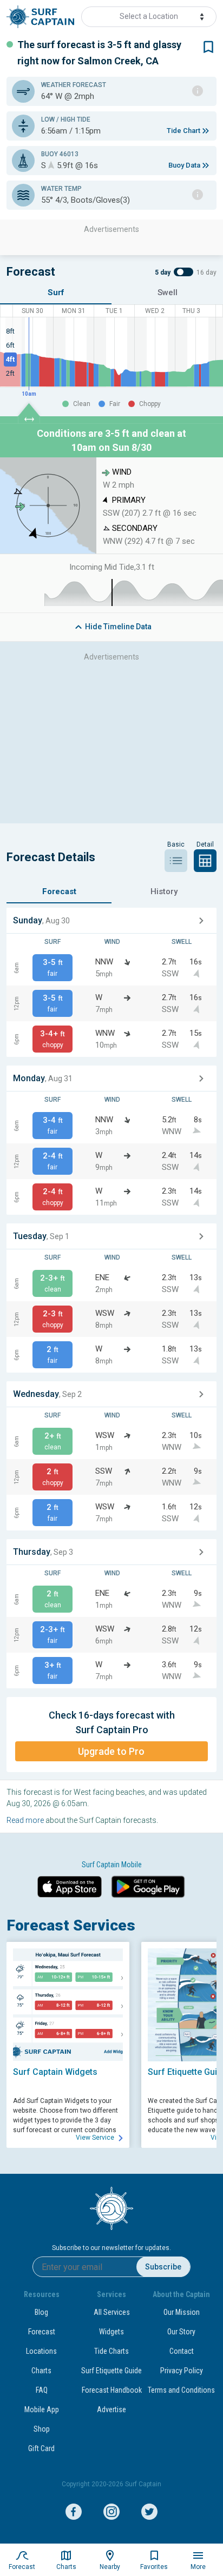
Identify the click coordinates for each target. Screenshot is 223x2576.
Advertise (111, 2409)
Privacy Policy (182, 2371)
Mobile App (42, 2409)
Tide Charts (111, 2351)
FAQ (42, 2390)
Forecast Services (71, 1925)
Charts (41, 2371)
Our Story (181, 2332)
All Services (112, 2312)
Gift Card (41, 2448)
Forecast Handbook (112, 2390)
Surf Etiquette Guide (111, 2371)
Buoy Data (184, 165)
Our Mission (182, 2312)
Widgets (111, 2332)
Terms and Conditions (181, 2390)
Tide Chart (183, 131)
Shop (42, 2429)
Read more (25, 1820)
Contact (182, 2351)
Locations (41, 2351)
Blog (41, 2312)
